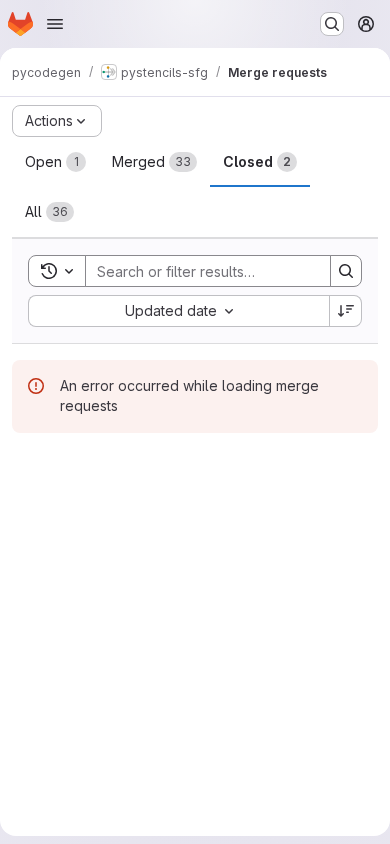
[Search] (346, 271)
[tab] (55, 162)
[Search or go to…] (332, 24)
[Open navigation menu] (55, 24)
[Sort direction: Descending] (346, 311)
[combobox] (178, 311)
